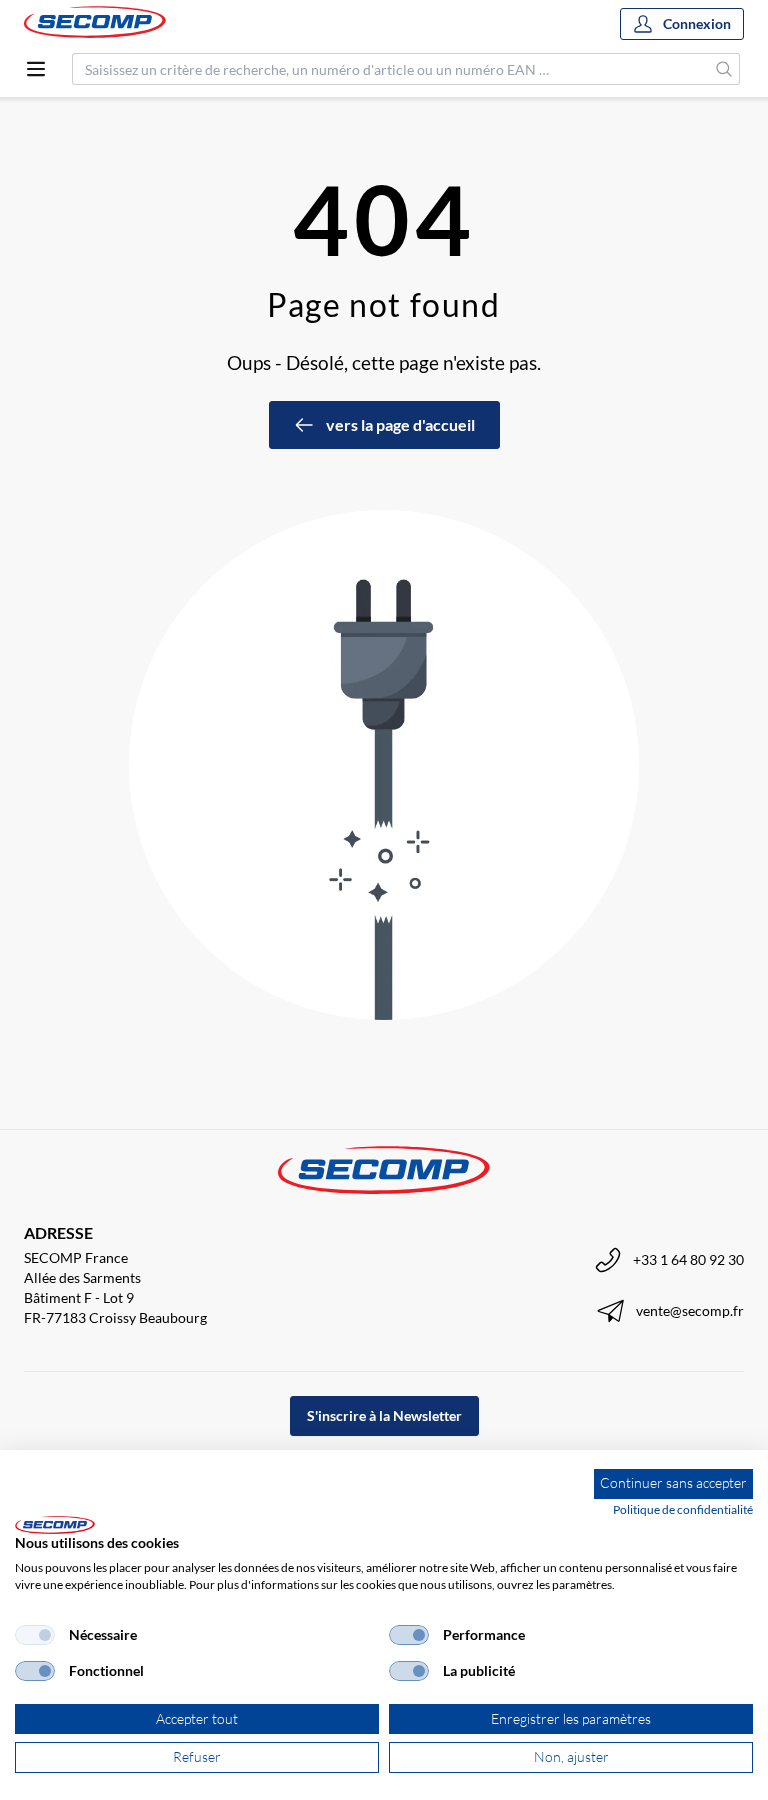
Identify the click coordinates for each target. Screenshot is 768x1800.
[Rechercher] (724, 69)
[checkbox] (35, 1635)
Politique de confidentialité (683, 1509)
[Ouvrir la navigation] (36, 69)
